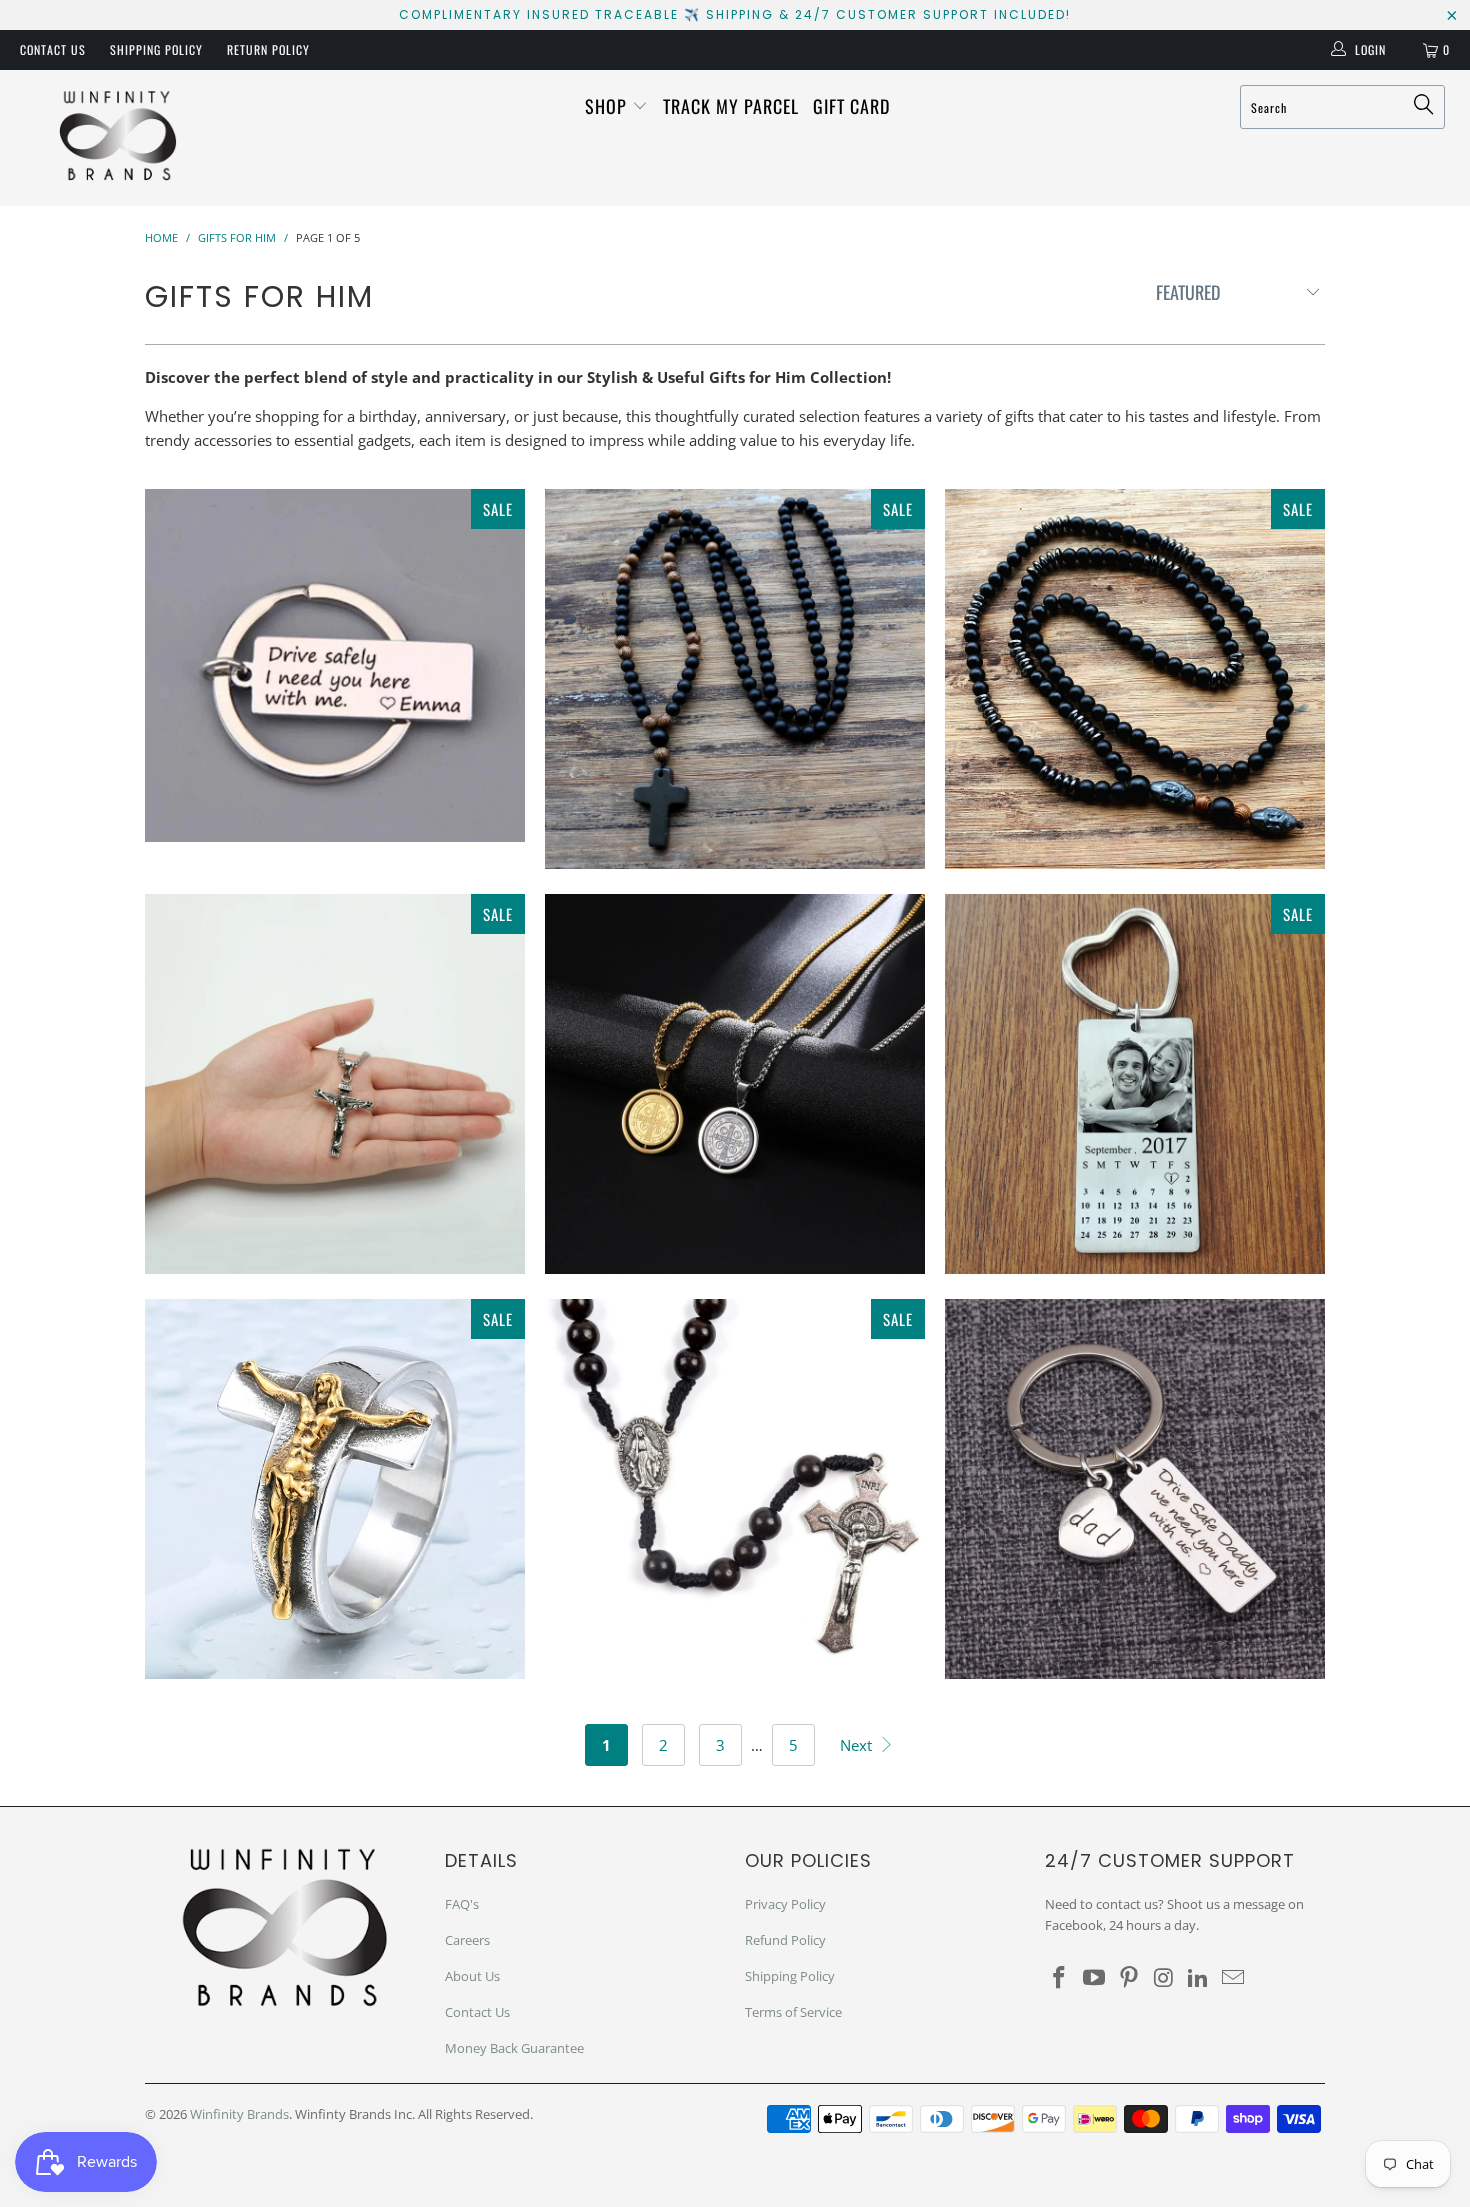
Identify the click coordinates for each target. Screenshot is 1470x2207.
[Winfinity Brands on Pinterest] (1129, 1978)
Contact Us (53, 49)
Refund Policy (785, 1940)
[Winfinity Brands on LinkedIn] (1199, 1978)
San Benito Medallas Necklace (735, 1084)
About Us (472, 1976)
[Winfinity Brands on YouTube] (1095, 1978)
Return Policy (268, 49)
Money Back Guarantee (514, 2048)
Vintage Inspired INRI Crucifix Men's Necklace (335, 1084)
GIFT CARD (851, 106)
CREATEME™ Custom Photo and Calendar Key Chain (1135, 1084)
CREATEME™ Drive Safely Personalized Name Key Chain (335, 665)
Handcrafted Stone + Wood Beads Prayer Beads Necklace (1135, 679)
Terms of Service (793, 2012)
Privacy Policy (785, 1904)
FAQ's (462, 1904)
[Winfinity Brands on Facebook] (1060, 1978)
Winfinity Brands (239, 2114)
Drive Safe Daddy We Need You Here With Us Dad (1135, 1489)
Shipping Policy (156, 49)
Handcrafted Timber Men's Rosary (735, 679)
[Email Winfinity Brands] (1233, 1978)
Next (858, 1745)
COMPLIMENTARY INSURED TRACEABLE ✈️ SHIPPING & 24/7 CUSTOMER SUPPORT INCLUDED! (735, 14)
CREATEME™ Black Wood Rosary (735, 1489)
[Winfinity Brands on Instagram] (1164, 1978)
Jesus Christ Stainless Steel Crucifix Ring (335, 1489)
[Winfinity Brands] (117, 138)
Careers (467, 1940)
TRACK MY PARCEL (731, 106)
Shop (608, 106)
